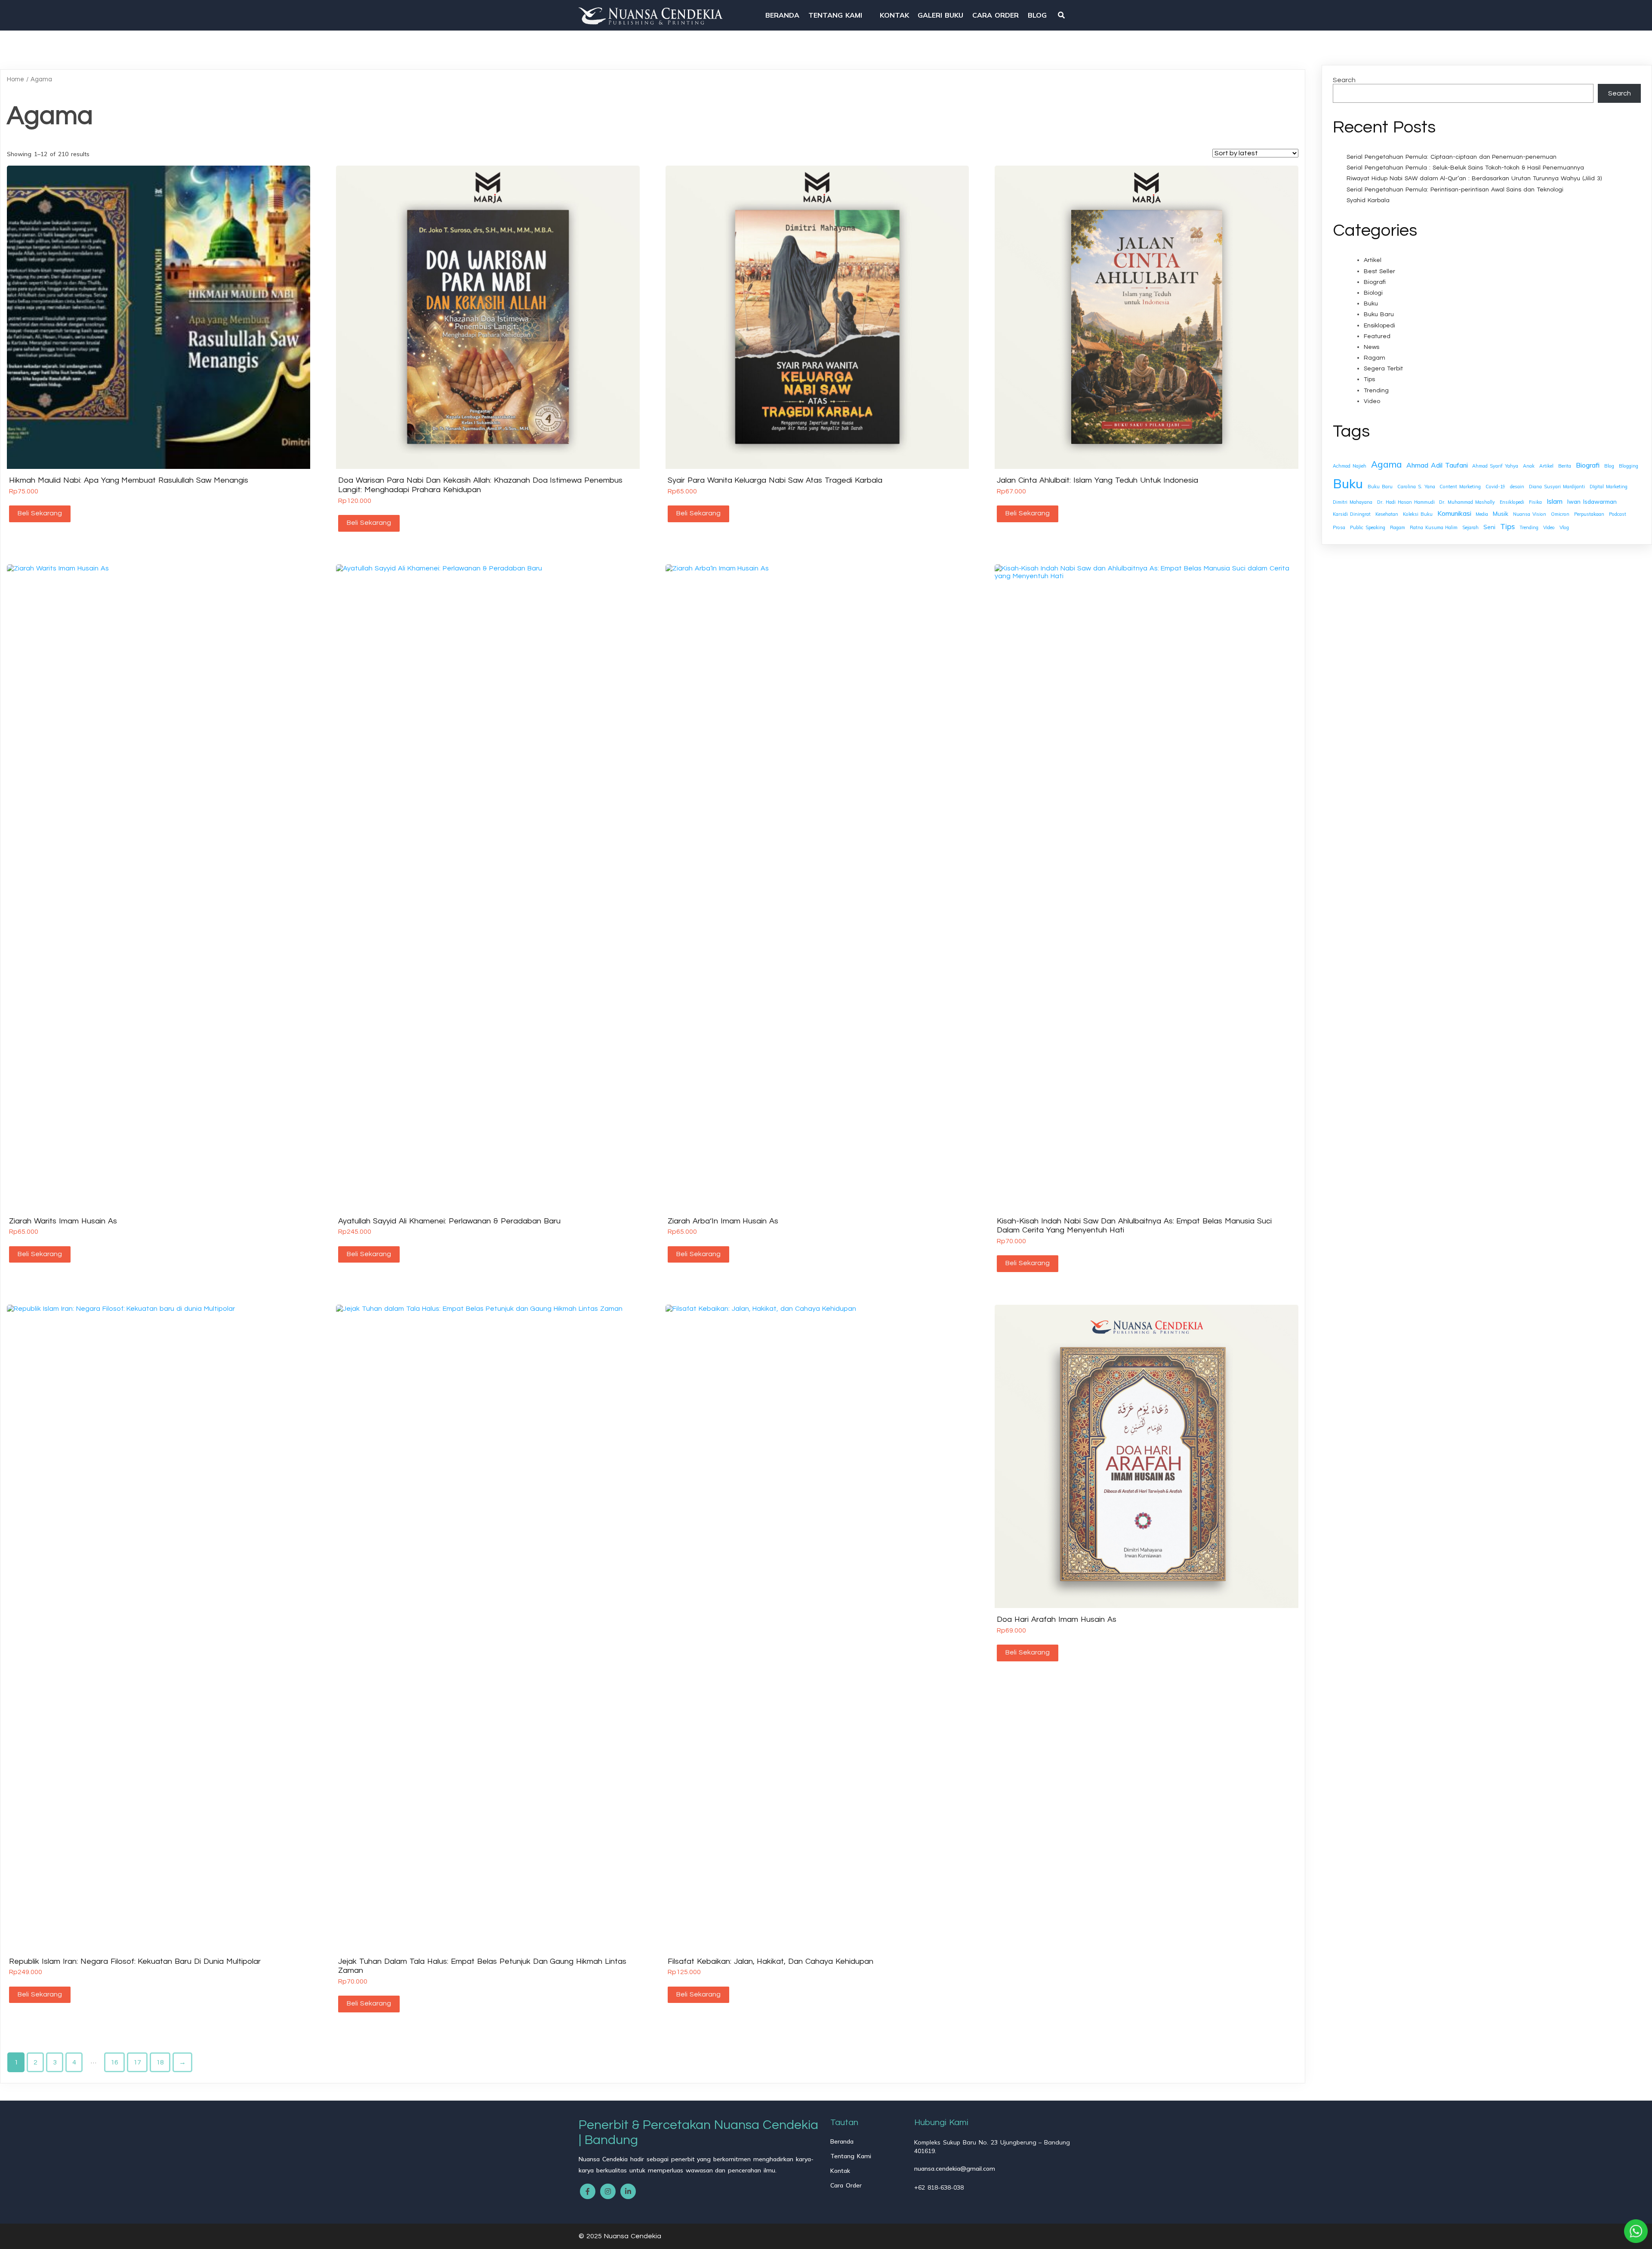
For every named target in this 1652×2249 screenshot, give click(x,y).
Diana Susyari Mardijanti (1557, 487)
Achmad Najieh (1350, 466)
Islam (1555, 501)
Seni (1489, 527)
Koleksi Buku (1418, 514)
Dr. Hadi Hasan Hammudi (1406, 502)
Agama (1386, 464)
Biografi (1375, 282)
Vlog (1564, 527)
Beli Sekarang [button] (40, 513)
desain (1517, 487)
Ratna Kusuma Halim (1434, 527)
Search (1344, 80)
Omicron (1560, 514)
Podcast (1618, 514)
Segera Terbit (1383, 369)
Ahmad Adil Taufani (1437, 465)
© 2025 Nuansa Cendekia (620, 2236)
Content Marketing (1460, 487)
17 (137, 2062)
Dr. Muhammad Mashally (1467, 502)
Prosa (1339, 527)
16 (114, 2062)
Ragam (1375, 358)
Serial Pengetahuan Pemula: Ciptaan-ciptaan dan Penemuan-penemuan (1452, 157)
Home (15, 79)
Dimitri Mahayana (1353, 502)
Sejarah (1470, 527)
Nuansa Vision (1530, 514)
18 (160, 2062)
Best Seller (1379, 271)
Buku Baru (1379, 314)
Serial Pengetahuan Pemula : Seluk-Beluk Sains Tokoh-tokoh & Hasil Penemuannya (1465, 168)
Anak (1529, 466)
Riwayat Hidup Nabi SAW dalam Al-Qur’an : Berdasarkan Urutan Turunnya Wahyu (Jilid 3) (1474, 179)
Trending (1376, 391)
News (1372, 347)
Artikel (1373, 260)
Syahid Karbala (1368, 200)
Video (1372, 401)
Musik (1501, 513)
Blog (1609, 466)
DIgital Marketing (1609, 487)
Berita (1565, 466)
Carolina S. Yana (1416, 487)
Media (1482, 514)
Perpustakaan (1589, 514)
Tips (1369, 379)
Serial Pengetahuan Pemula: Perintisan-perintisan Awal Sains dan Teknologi (1455, 190)
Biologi (1373, 293)
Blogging (1629, 466)
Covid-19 (1495, 487)
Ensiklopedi (1379, 326)
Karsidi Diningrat (1352, 514)
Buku (1371, 304)
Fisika (1535, 502)
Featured (1377, 336)
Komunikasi (1454, 513)
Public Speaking (1368, 527)
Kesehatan (1387, 514)
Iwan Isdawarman (1592, 501)
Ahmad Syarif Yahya (1495, 466)
